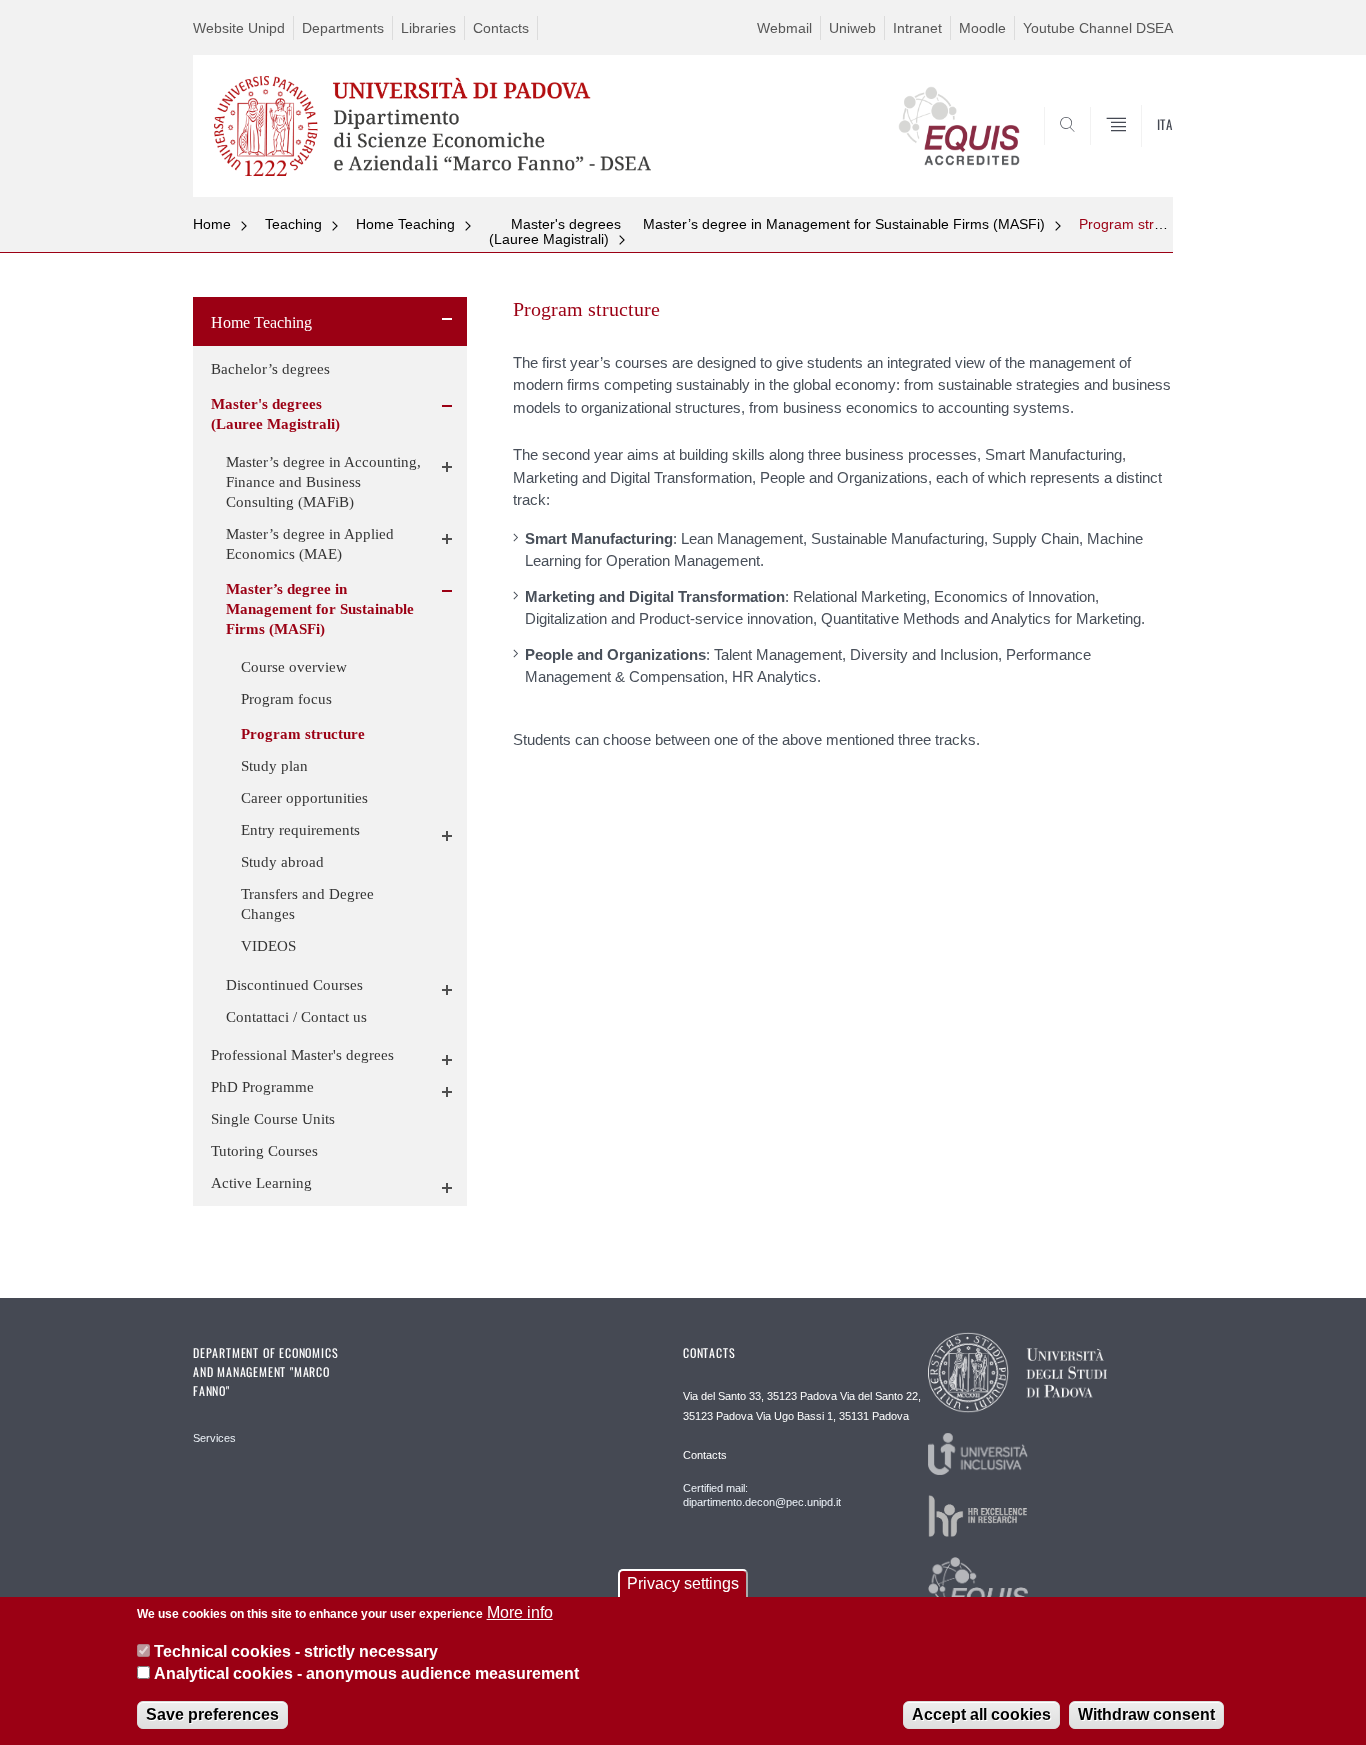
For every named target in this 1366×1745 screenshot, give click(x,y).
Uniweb (852, 28)
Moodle (982, 28)
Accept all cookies (981, 1714)
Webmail (784, 28)
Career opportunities (304, 798)
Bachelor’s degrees (270, 369)
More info (520, 1612)
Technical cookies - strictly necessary (296, 1650)
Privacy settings (683, 1583)
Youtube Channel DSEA (1098, 28)
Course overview (294, 667)
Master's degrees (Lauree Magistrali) (555, 231)
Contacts (501, 28)
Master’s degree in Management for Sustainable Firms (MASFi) (844, 224)
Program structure (1136, 224)
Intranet (917, 28)
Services (214, 1438)
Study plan (274, 766)
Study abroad (282, 862)
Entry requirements (300, 830)
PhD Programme (262, 1087)
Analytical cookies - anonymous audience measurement (366, 1673)
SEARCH (1137, 149)
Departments (343, 28)
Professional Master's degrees (302, 1055)
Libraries (428, 28)
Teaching (293, 224)
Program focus (286, 699)
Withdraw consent (1146, 1714)
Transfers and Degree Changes (307, 904)
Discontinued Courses (294, 985)
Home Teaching (405, 224)
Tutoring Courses (264, 1151)
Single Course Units (273, 1119)
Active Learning (261, 1183)
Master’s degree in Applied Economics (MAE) (310, 544)
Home (212, 224)
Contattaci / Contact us (296, 1017)
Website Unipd (239, 28)
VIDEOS (268, 946)
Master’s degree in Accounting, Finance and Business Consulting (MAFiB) (323, 482)
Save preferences (212, 1714)
